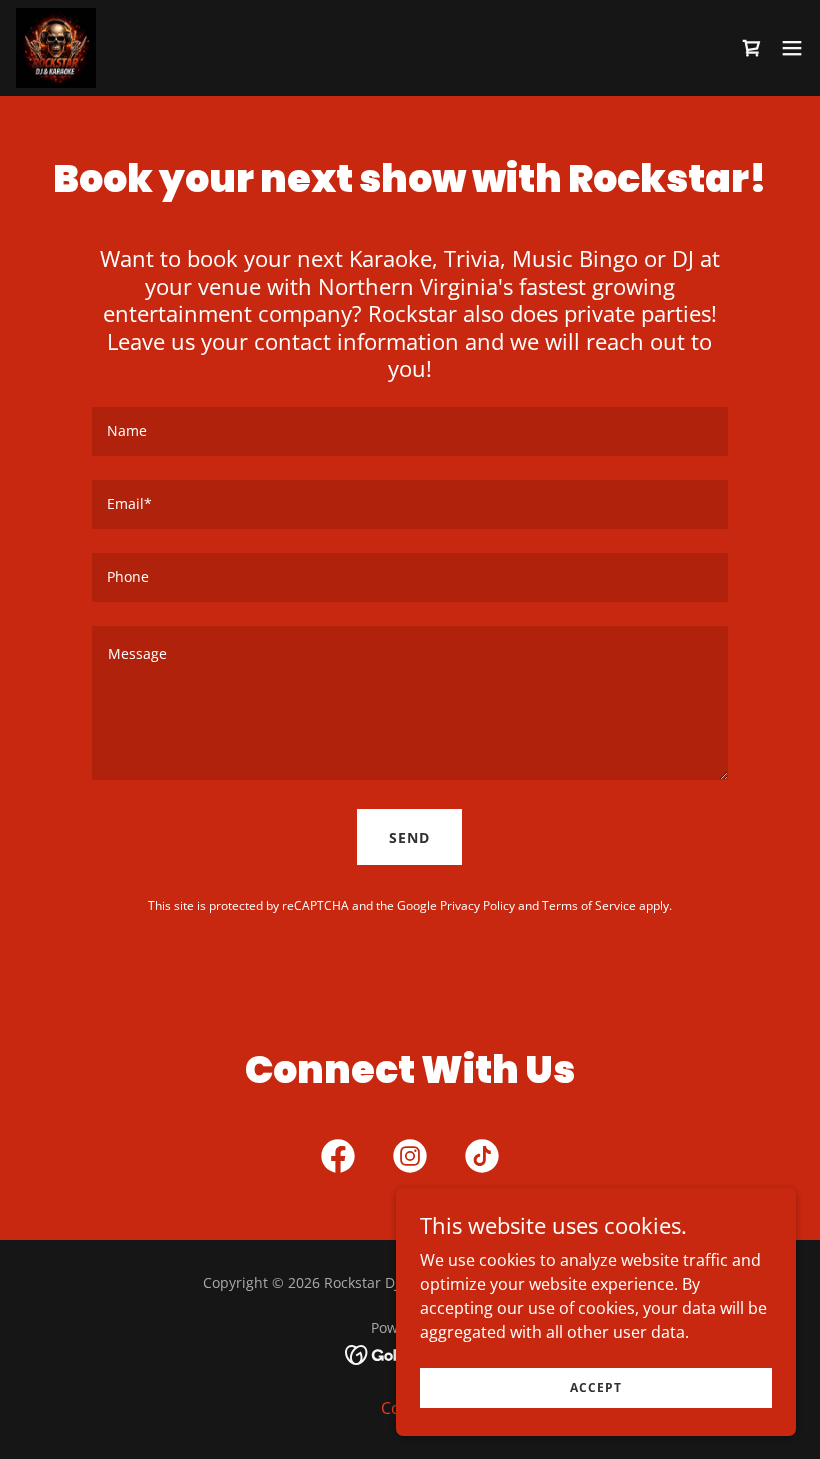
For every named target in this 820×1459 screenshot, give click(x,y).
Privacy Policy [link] (477, 905)
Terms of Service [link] (589, 905)
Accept (596, 1387)
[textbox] (409, 431)
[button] (792, 48)
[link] (56, 48)
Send (409, 837)
